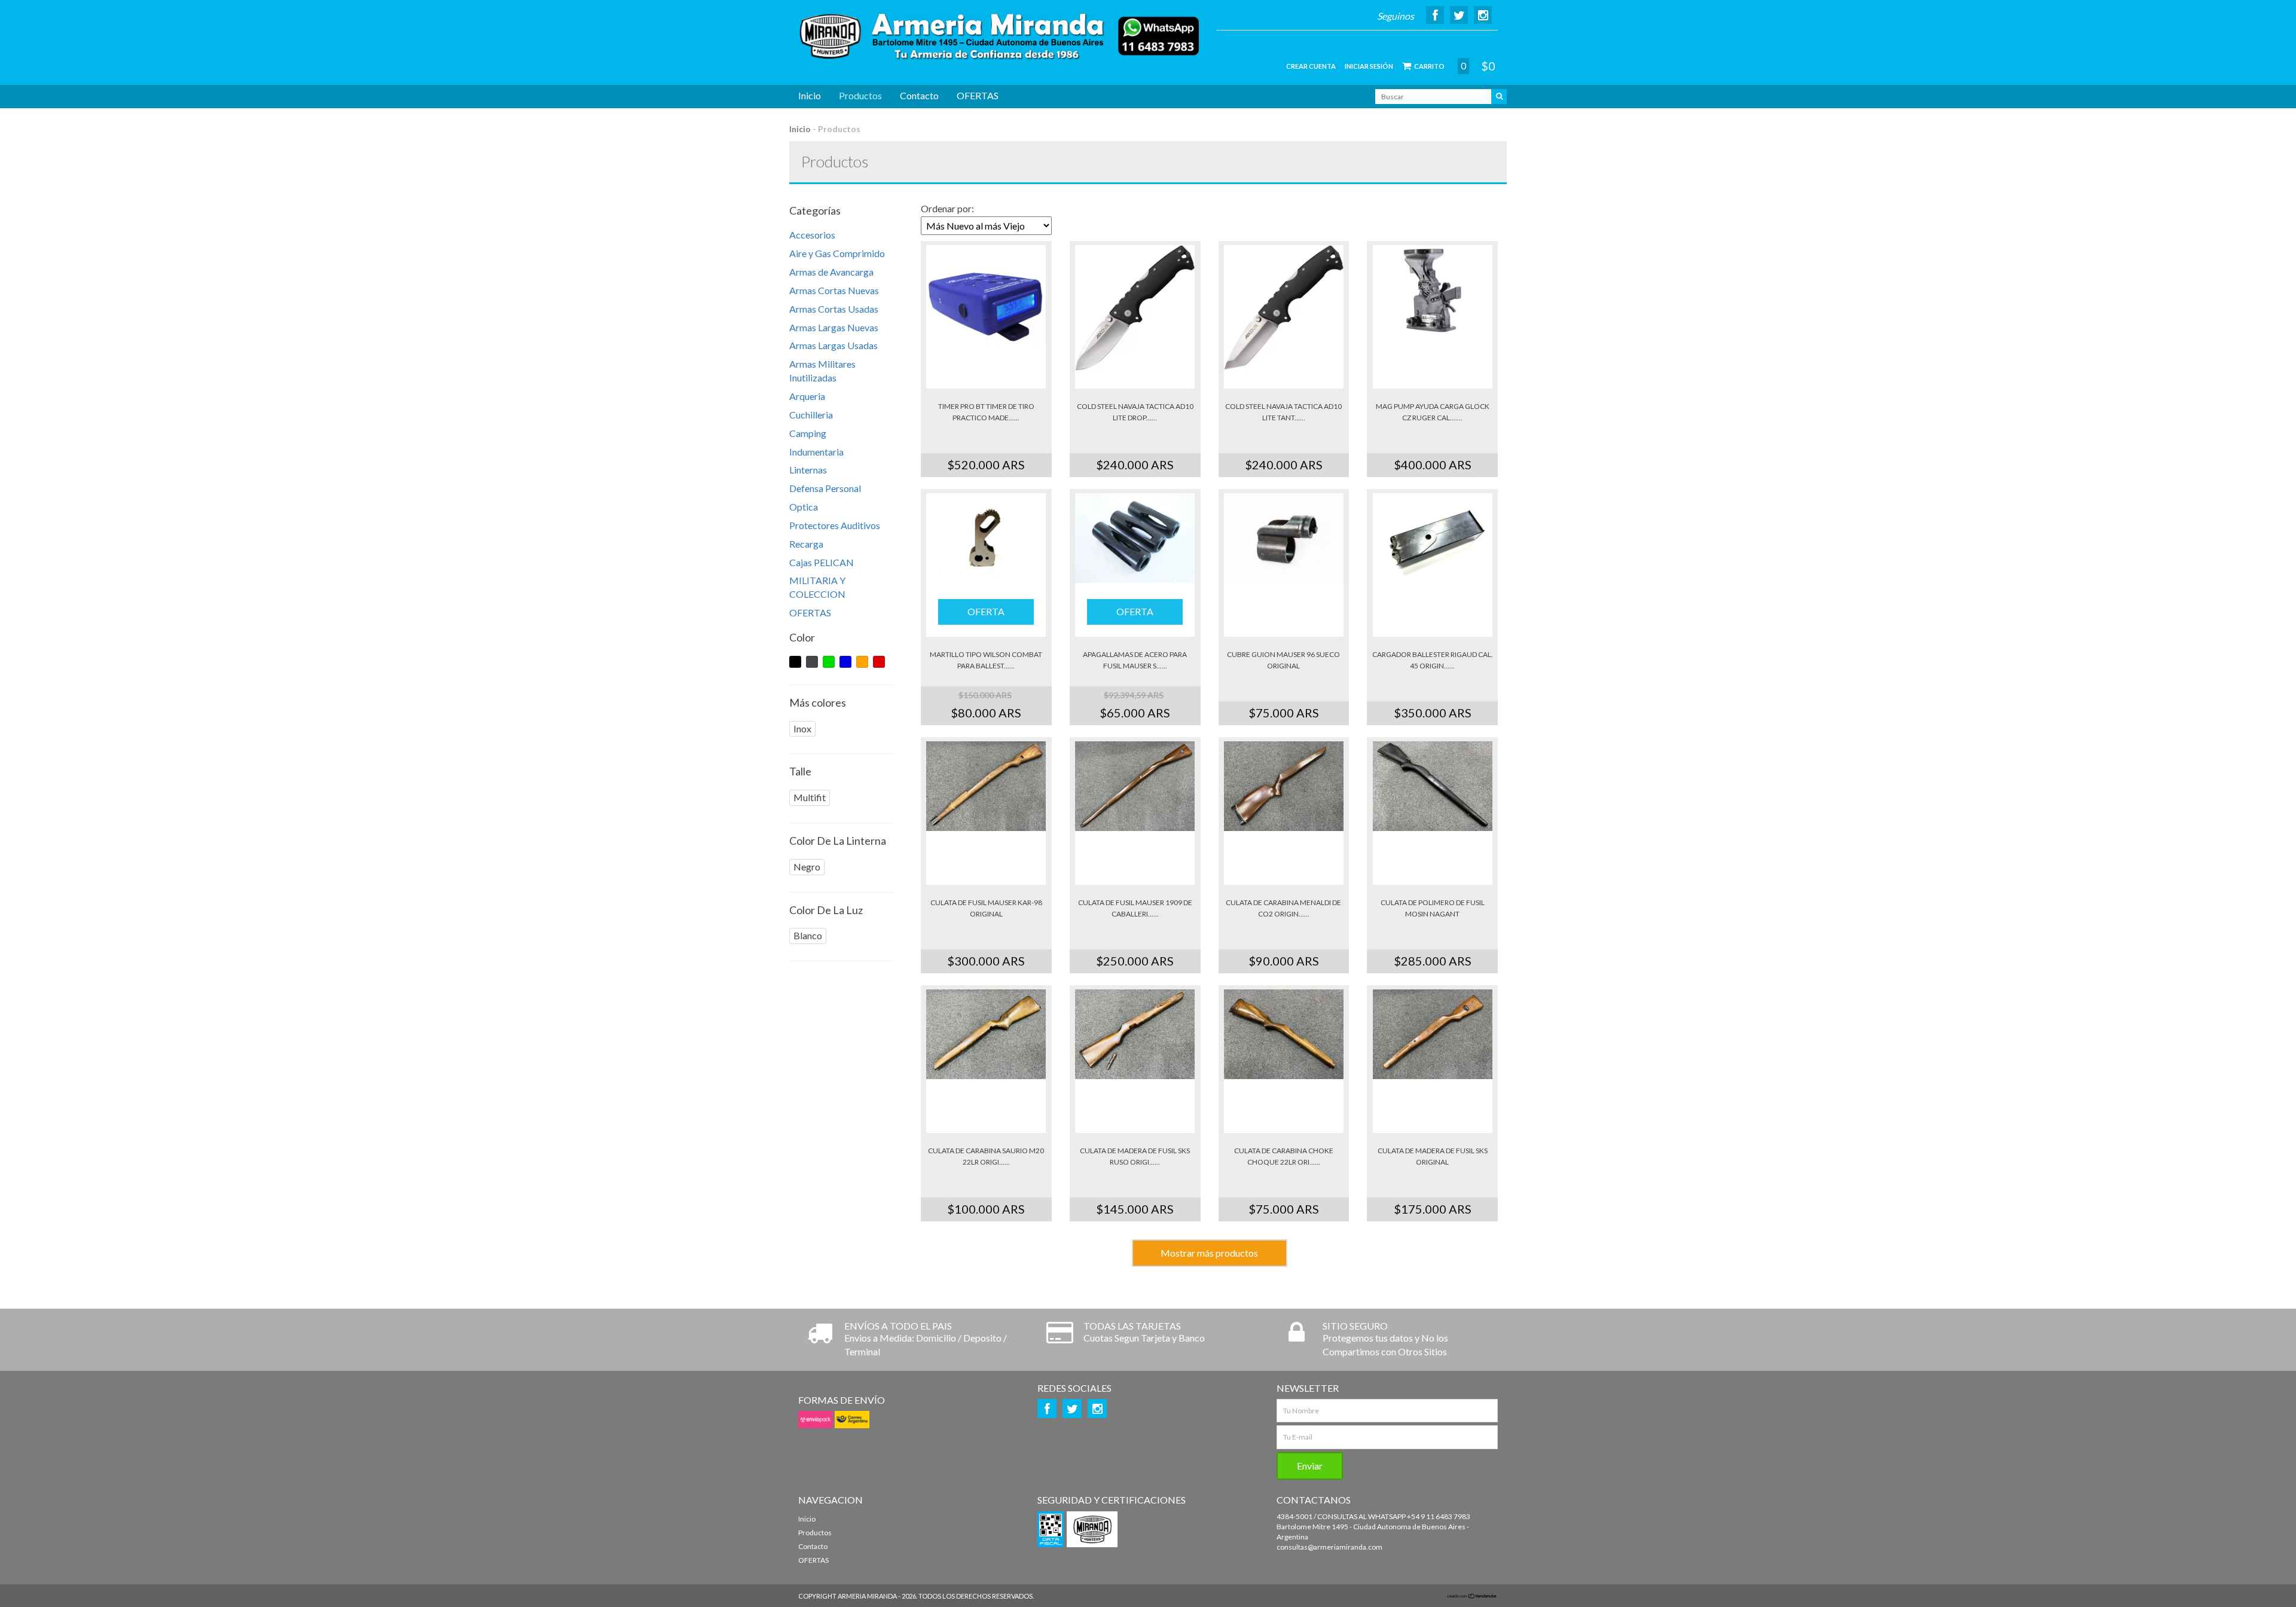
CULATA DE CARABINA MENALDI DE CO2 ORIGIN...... (1283, 908)
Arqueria (807, 396)
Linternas (808, 470)
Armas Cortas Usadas (834, 309)
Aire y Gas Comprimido (837, 253)
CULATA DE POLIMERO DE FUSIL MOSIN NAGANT (1433, 908)
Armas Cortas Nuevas (834, 290)
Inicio (810, 95)
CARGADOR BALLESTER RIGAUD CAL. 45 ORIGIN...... (1433, 660)
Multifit (810, 797)
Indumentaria (816, 452)
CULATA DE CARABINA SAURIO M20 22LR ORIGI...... (986, 1156)
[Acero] (812, 662)
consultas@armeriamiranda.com (1329, 1547)
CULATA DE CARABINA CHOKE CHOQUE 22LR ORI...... (1284, 1156)
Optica (804, 507)
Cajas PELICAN (822, 562)
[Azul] (845, 662)
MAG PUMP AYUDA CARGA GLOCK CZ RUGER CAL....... (1433, 412)
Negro (807, 867)
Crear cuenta (1311, 66)
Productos (860, 95)
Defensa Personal (825, 488)
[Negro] (795, 662)
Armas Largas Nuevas (834, 327)
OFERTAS (978, 95)
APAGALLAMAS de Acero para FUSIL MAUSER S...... (1135, 660)
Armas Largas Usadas (833, 345)
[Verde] (829, 662)
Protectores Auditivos (835, 525)
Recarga (806, 544)
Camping (808, 433)
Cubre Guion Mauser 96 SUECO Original (1283, 660)
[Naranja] (862, 662)
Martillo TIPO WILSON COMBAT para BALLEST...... (986, 660)
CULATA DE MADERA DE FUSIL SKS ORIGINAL (1433, 1156)
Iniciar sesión (1369, 66)
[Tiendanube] (1472, 1596)
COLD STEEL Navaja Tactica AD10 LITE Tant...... (1283, 412)
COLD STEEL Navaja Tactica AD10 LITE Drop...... (1135, 412)
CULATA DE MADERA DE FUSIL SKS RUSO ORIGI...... (1135, 1156)
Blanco (808, 935)
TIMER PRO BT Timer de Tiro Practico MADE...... (986, 412)
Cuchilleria (811, 415)
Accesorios (812, 235)
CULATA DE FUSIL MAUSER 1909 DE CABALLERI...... (1135, 908)
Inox (802, 728)
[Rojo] (879, 662)
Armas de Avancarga (831, 272)
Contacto (919, 95)
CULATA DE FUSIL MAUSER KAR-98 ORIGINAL (986, 908)
